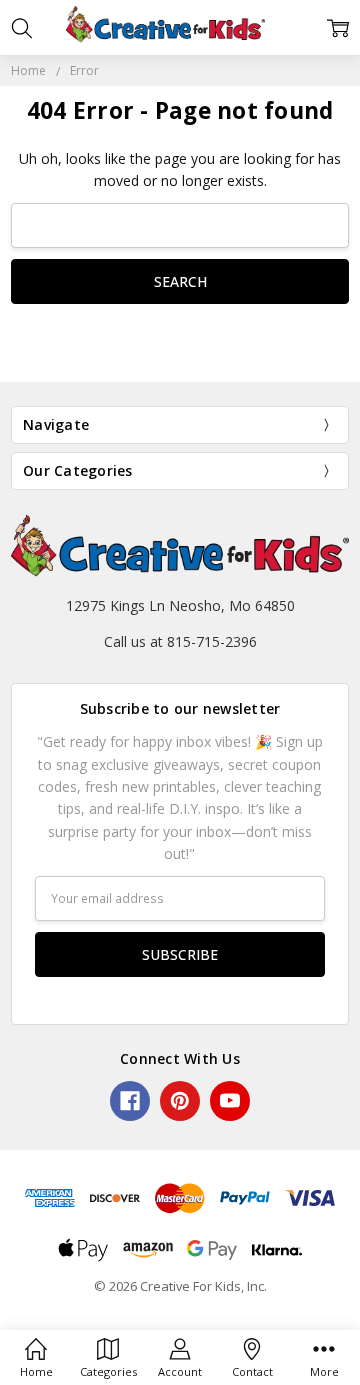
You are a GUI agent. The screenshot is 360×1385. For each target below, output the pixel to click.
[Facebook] (130, 1101)
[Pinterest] (180, 1101)
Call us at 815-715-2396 (180, 641)
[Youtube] (230, 1101)
